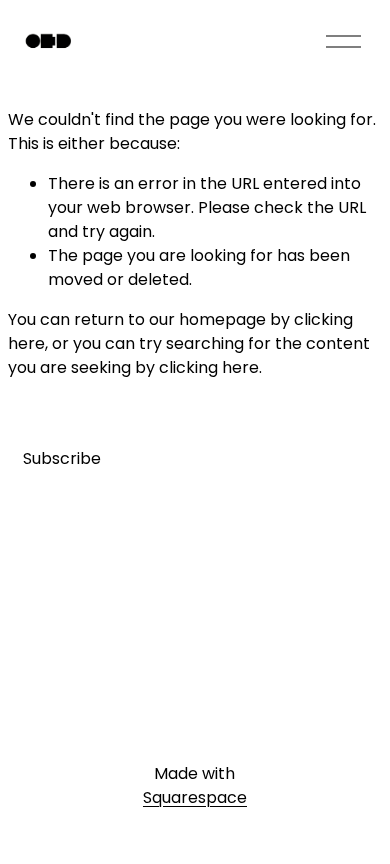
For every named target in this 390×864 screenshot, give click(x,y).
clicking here (209, 367)
